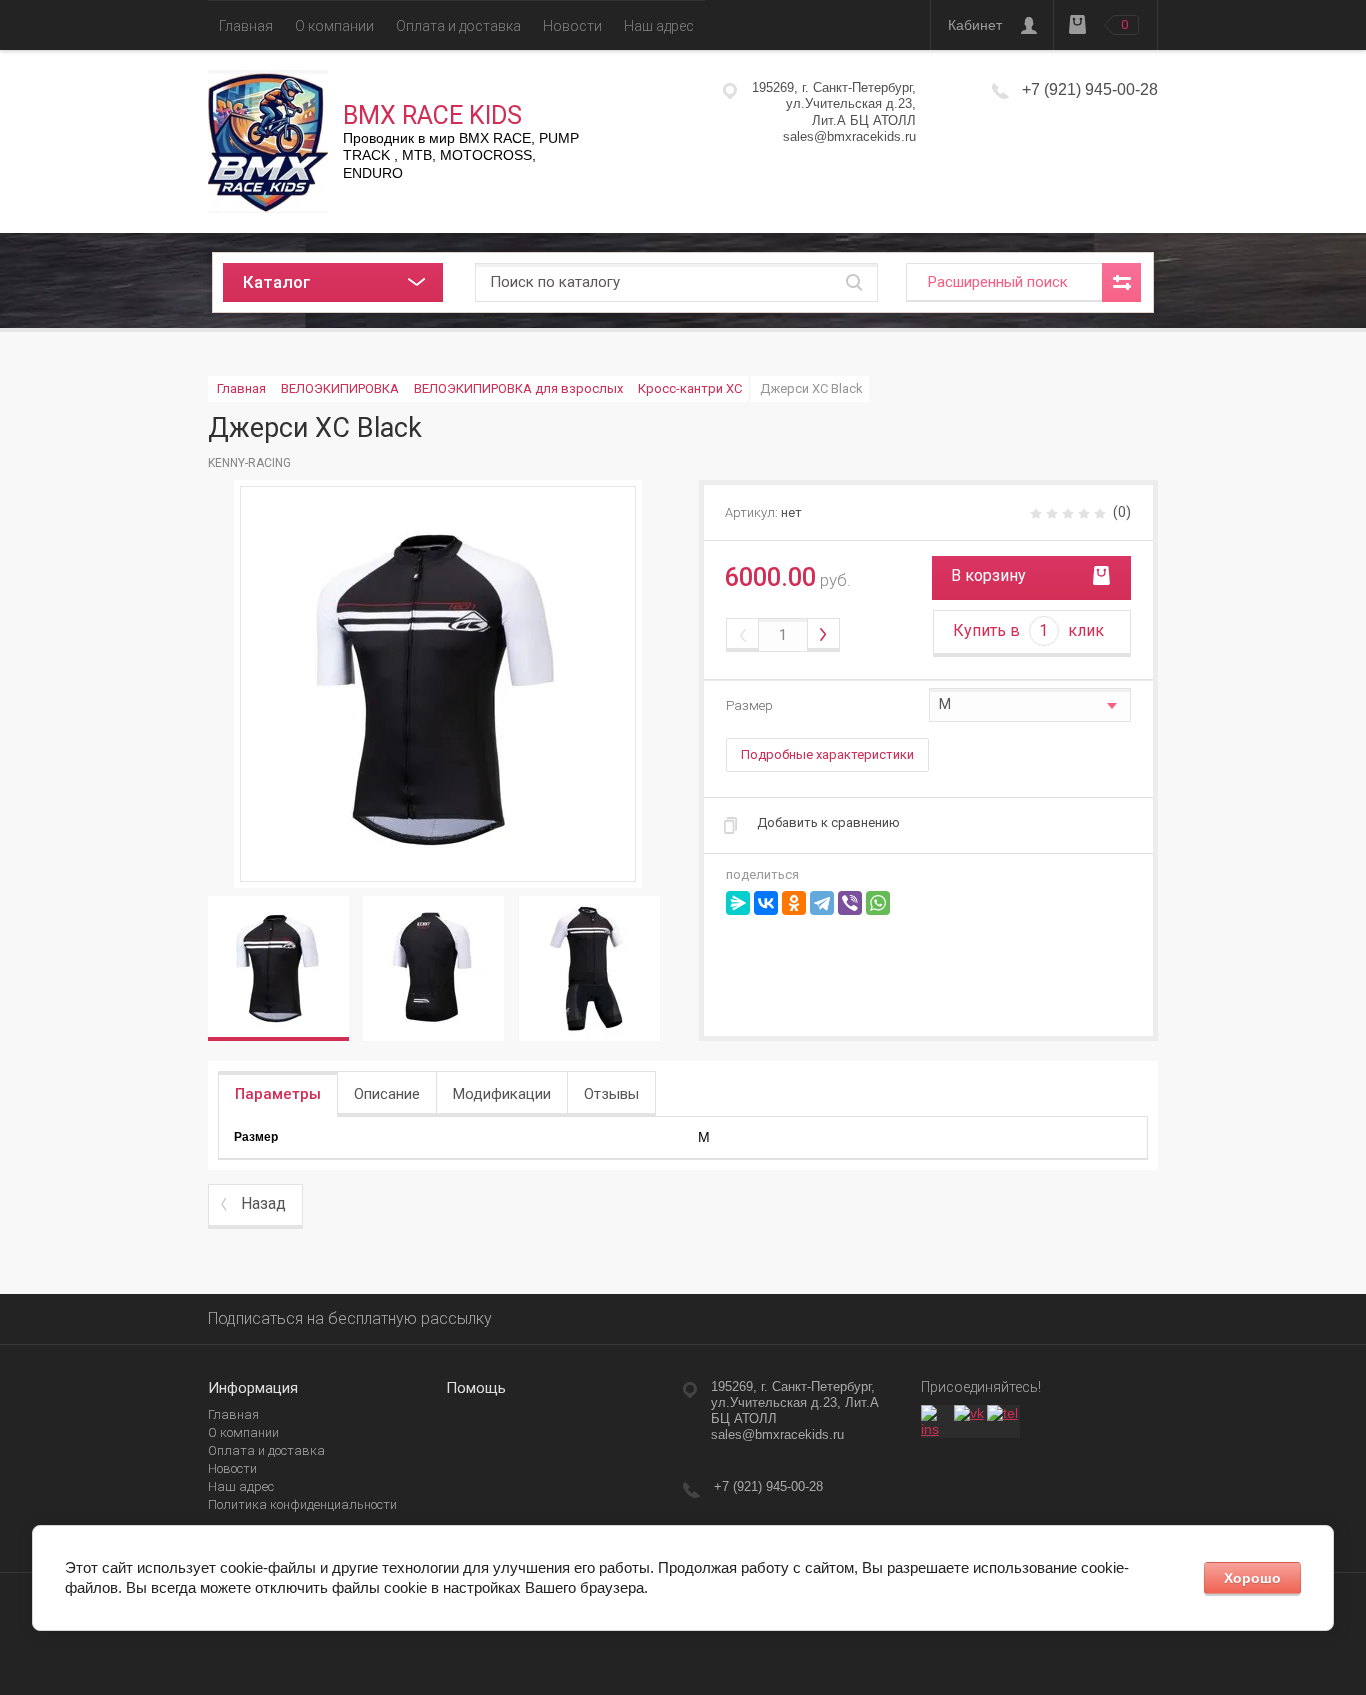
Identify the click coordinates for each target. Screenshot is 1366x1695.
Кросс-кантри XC (690, 388)
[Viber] (850, 903)
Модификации (502, 1094)
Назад (263, 1203)
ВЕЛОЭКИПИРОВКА (340, 388)
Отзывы (611, 1094)
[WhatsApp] (878, 903)
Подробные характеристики (827, 754)
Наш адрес (659, 26)
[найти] (854, 282)
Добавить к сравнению (828, 822)
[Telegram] (822, 903)
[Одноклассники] (794, 903)
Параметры (278, 1094)
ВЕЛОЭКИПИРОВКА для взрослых (518, 388)
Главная (246, 26)
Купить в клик (1028, 630)
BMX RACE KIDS (432, 115)
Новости (572, 26)
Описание (387, 1094)
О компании (334, 26)
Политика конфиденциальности (302, 1504)
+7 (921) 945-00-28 (1090, 89)
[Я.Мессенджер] (738, 903)
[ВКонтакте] (766, 903)
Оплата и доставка (458, 26)
